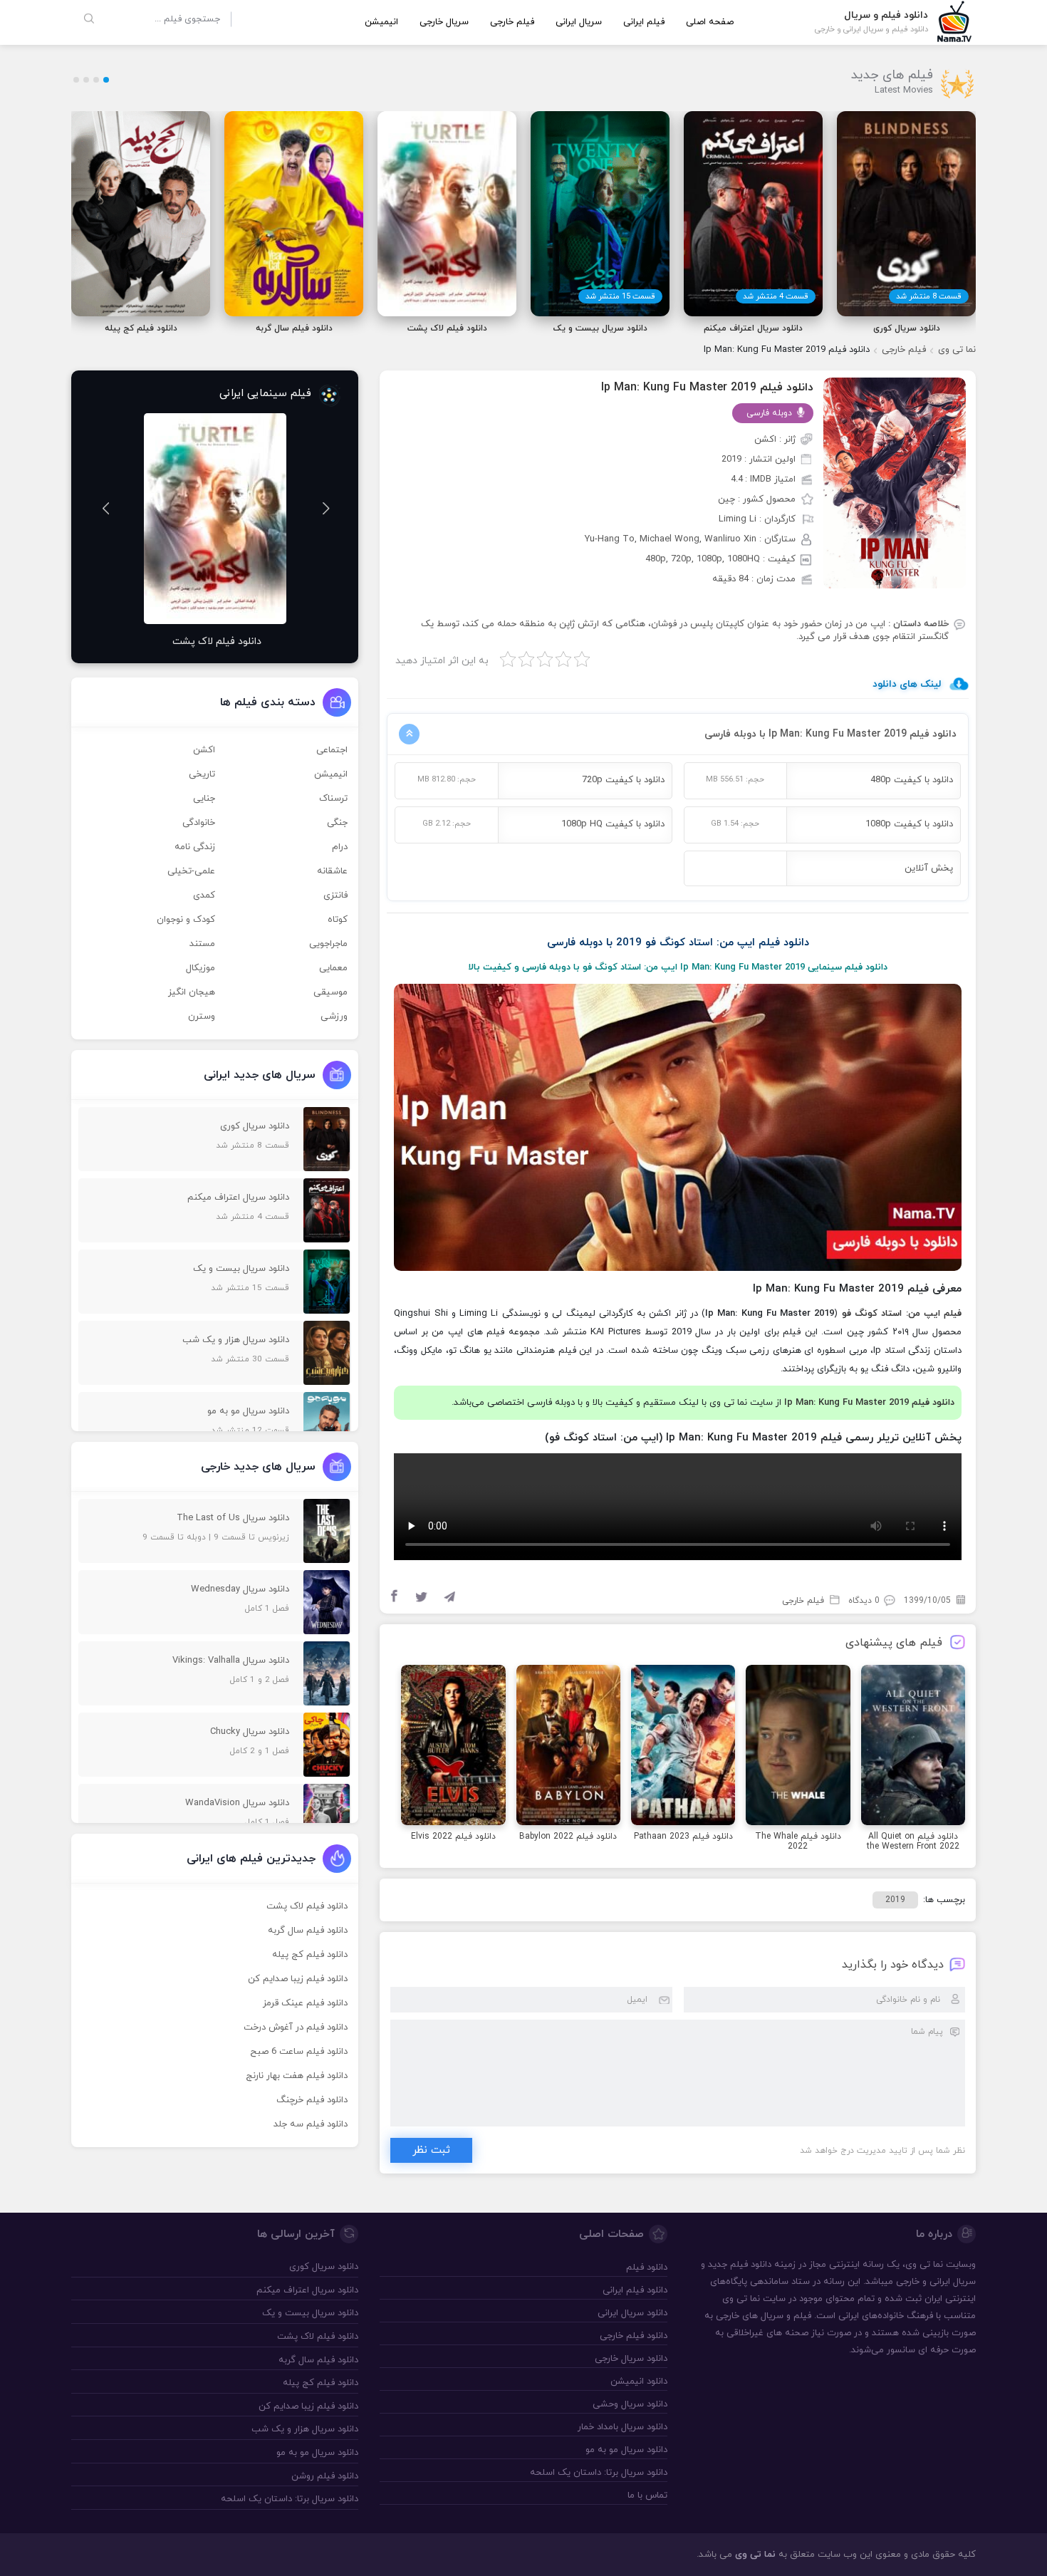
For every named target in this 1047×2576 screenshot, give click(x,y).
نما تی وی (957, 350)
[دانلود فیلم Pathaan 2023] (683, 1747)
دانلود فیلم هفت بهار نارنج (297, 2076)
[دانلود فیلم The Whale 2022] (798, 1747)
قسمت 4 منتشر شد (776, 296)
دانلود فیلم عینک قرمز (305, 2003)
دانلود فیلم (751, 2265)
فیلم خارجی (512, 22)
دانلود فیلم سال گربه (308, 1931)
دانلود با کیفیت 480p (912, 780)
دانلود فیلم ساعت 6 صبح (299, 2052)
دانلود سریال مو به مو (626, 2450)
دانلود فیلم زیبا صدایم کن (298, 1979)
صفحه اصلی (710, 22)
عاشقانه (332, 871)
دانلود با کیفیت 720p (623, 780)
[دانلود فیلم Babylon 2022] (568, 1747)
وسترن (202, 1017)
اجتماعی (332, 750)
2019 (895, 1900)
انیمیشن (381, 22)
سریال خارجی (444, 22)
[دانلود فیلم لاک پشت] (215, 519)
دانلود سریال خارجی (631, 2359)
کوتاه (338, 920)
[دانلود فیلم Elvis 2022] (453, 1747)
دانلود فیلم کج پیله (310, 1955)
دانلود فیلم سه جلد (311, 2124)
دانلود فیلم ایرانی (635, 2290)
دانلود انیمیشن (639, 2382)
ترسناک (333, 799)
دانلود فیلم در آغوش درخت (296, 2027)
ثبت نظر (431, 2150)
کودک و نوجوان (186, 920)
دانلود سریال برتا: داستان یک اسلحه (598, 2473)
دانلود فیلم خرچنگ (312, 2100)
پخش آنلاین (929, 868)
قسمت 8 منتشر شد (929, 296)
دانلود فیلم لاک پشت (307, 1906)
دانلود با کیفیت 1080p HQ (613, 824)
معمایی (333, 968)
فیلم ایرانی (644, 22)
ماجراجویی (328, 944)
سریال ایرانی (579, 22)
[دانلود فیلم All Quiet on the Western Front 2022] (913, 1747)
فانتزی (335, 895)
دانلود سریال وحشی (630, 2404)
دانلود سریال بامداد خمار (622, 2427)
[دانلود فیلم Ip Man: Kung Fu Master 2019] (895, 482)
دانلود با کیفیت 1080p (909, 824)
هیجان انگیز (192, 992)
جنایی (204, 799)
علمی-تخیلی (191, 871)
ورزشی (334, 1017)
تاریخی (202, 774)
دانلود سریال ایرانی (632, 2313)
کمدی (204, 895)
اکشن (204, 750)
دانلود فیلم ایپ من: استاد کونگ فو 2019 (713, 943)
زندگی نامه (195, 847)
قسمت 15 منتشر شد (620, 296)
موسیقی (330, 992)
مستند (202, 944)
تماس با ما (647, 2495)
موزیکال (200, 968)
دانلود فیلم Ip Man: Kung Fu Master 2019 (707, 388)
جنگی (337, 823)
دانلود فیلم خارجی (633, 2336)
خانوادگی (199, 823)
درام (340, 847)
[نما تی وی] (954, 21)
